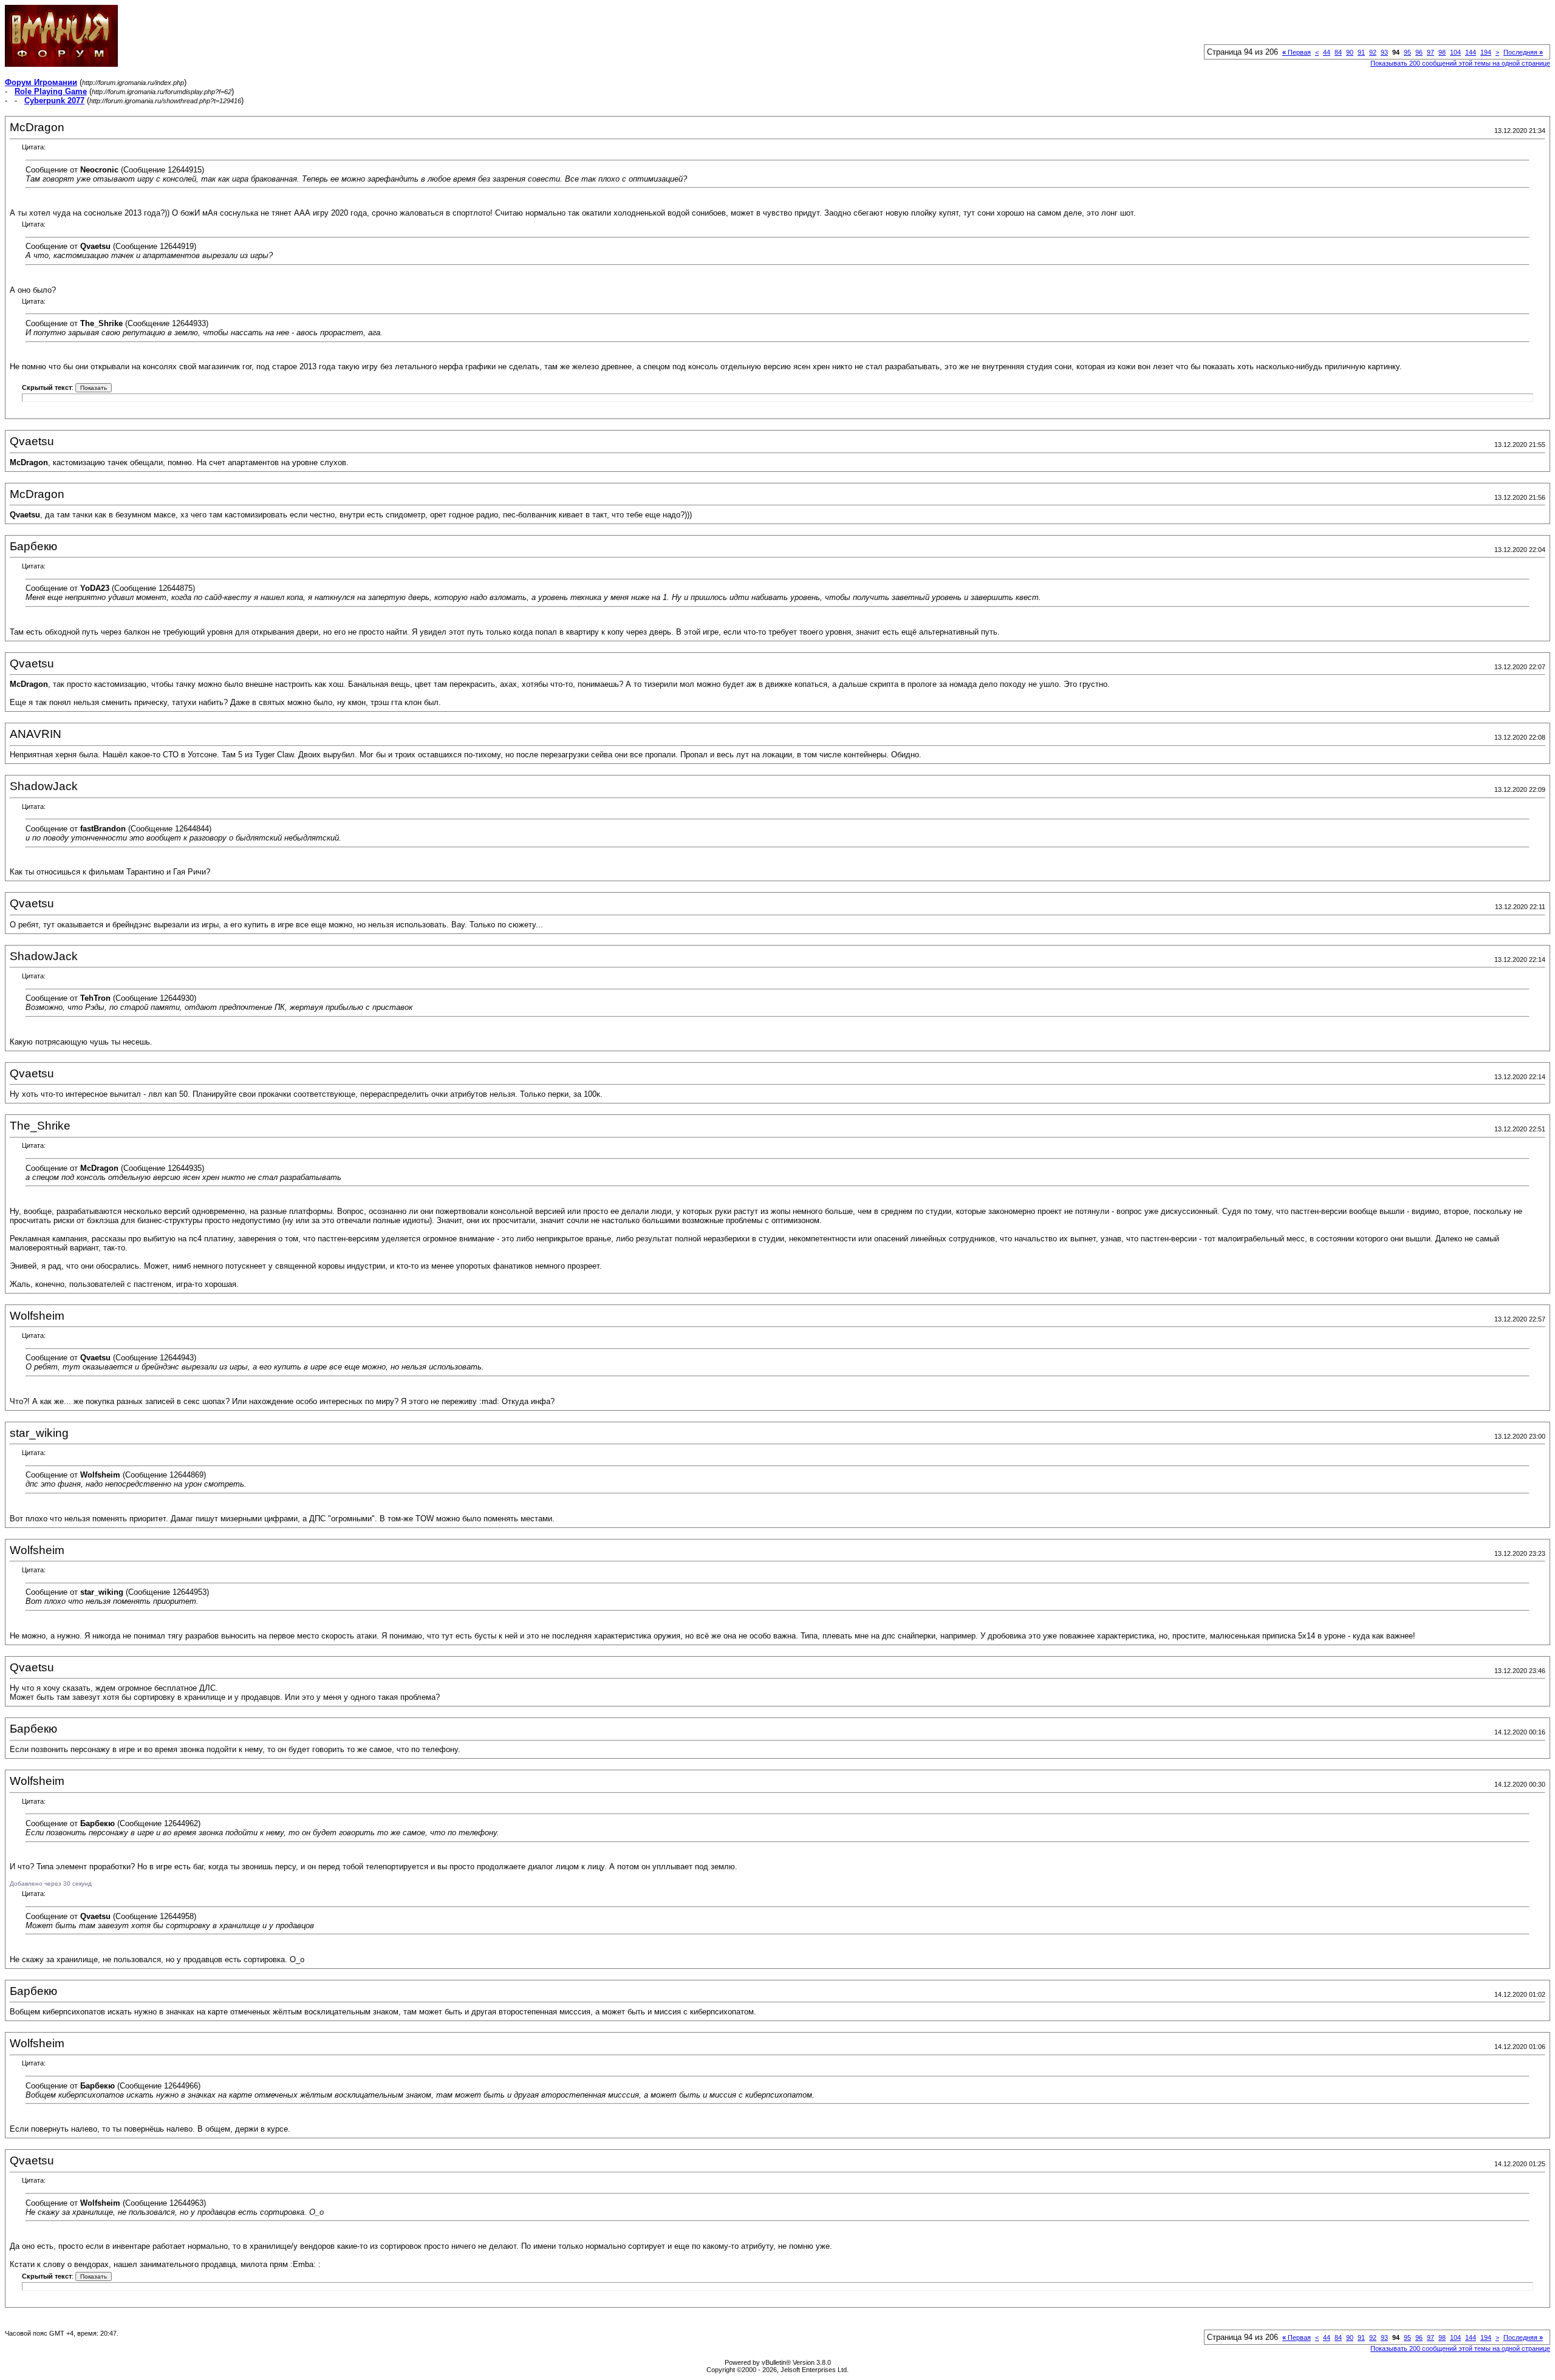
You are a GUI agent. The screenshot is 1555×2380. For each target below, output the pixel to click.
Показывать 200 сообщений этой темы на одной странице (1460, 63)
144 (1471, 52)
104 (1455, 52)
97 (1430, 52)
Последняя (1523, 52)
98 (1442, 52)
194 (1486, 52)
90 (1350, 52)
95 (1407, 52)
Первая (1297, 52)
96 (1419, 52)
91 (1361, 52)
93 (1384, 52)
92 (1373, 52)
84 (1338, 52)
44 (1327, 52)
